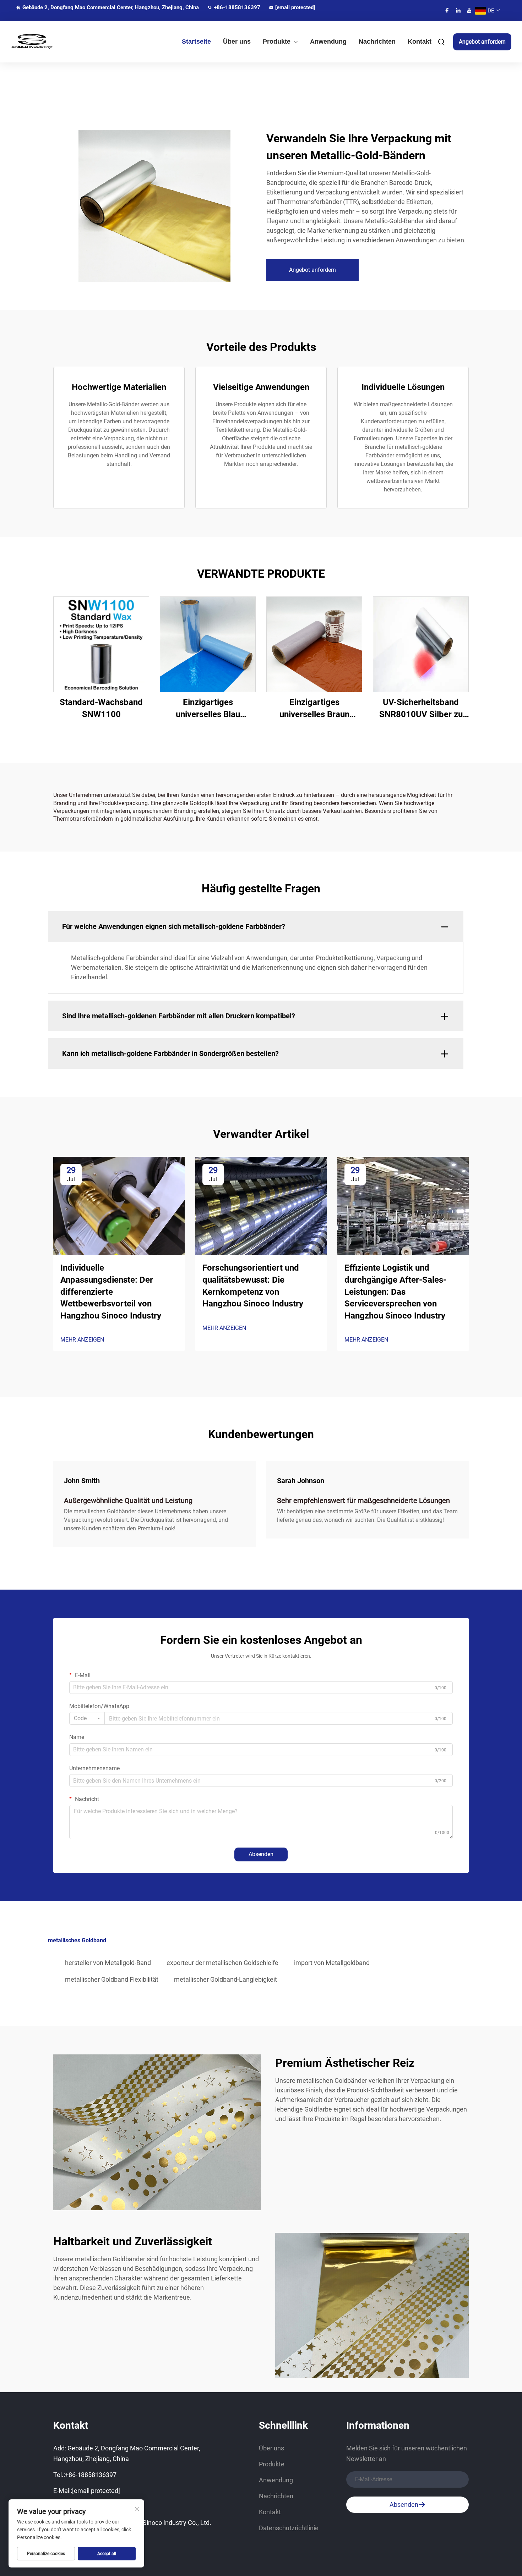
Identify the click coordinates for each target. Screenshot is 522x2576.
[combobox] (87, 1718)
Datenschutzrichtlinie (289, 2528)
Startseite (196, 42)
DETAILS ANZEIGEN (101, 644)
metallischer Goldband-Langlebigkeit (225, 1979)
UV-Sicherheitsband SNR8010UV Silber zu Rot (421, 709)
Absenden (261, 1854)
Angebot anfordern (482, 42)
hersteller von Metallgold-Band (108, 1963)
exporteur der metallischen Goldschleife (222, 1963)
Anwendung (328, 42)
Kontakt (420, 42)
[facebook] (447, 10)
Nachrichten (377, 42)
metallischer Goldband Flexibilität (112, 1979)
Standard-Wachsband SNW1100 (101, 708)
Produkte (277, 42)
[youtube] (469, 10)
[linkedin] (458, 10)
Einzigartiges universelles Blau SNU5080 (208, 709)
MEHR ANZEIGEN (82, 1340)
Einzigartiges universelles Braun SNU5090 (314, 709)
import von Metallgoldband (332, 1963)
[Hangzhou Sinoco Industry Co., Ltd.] (48, 42)
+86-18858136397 (237, 7)
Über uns (237, 42)
